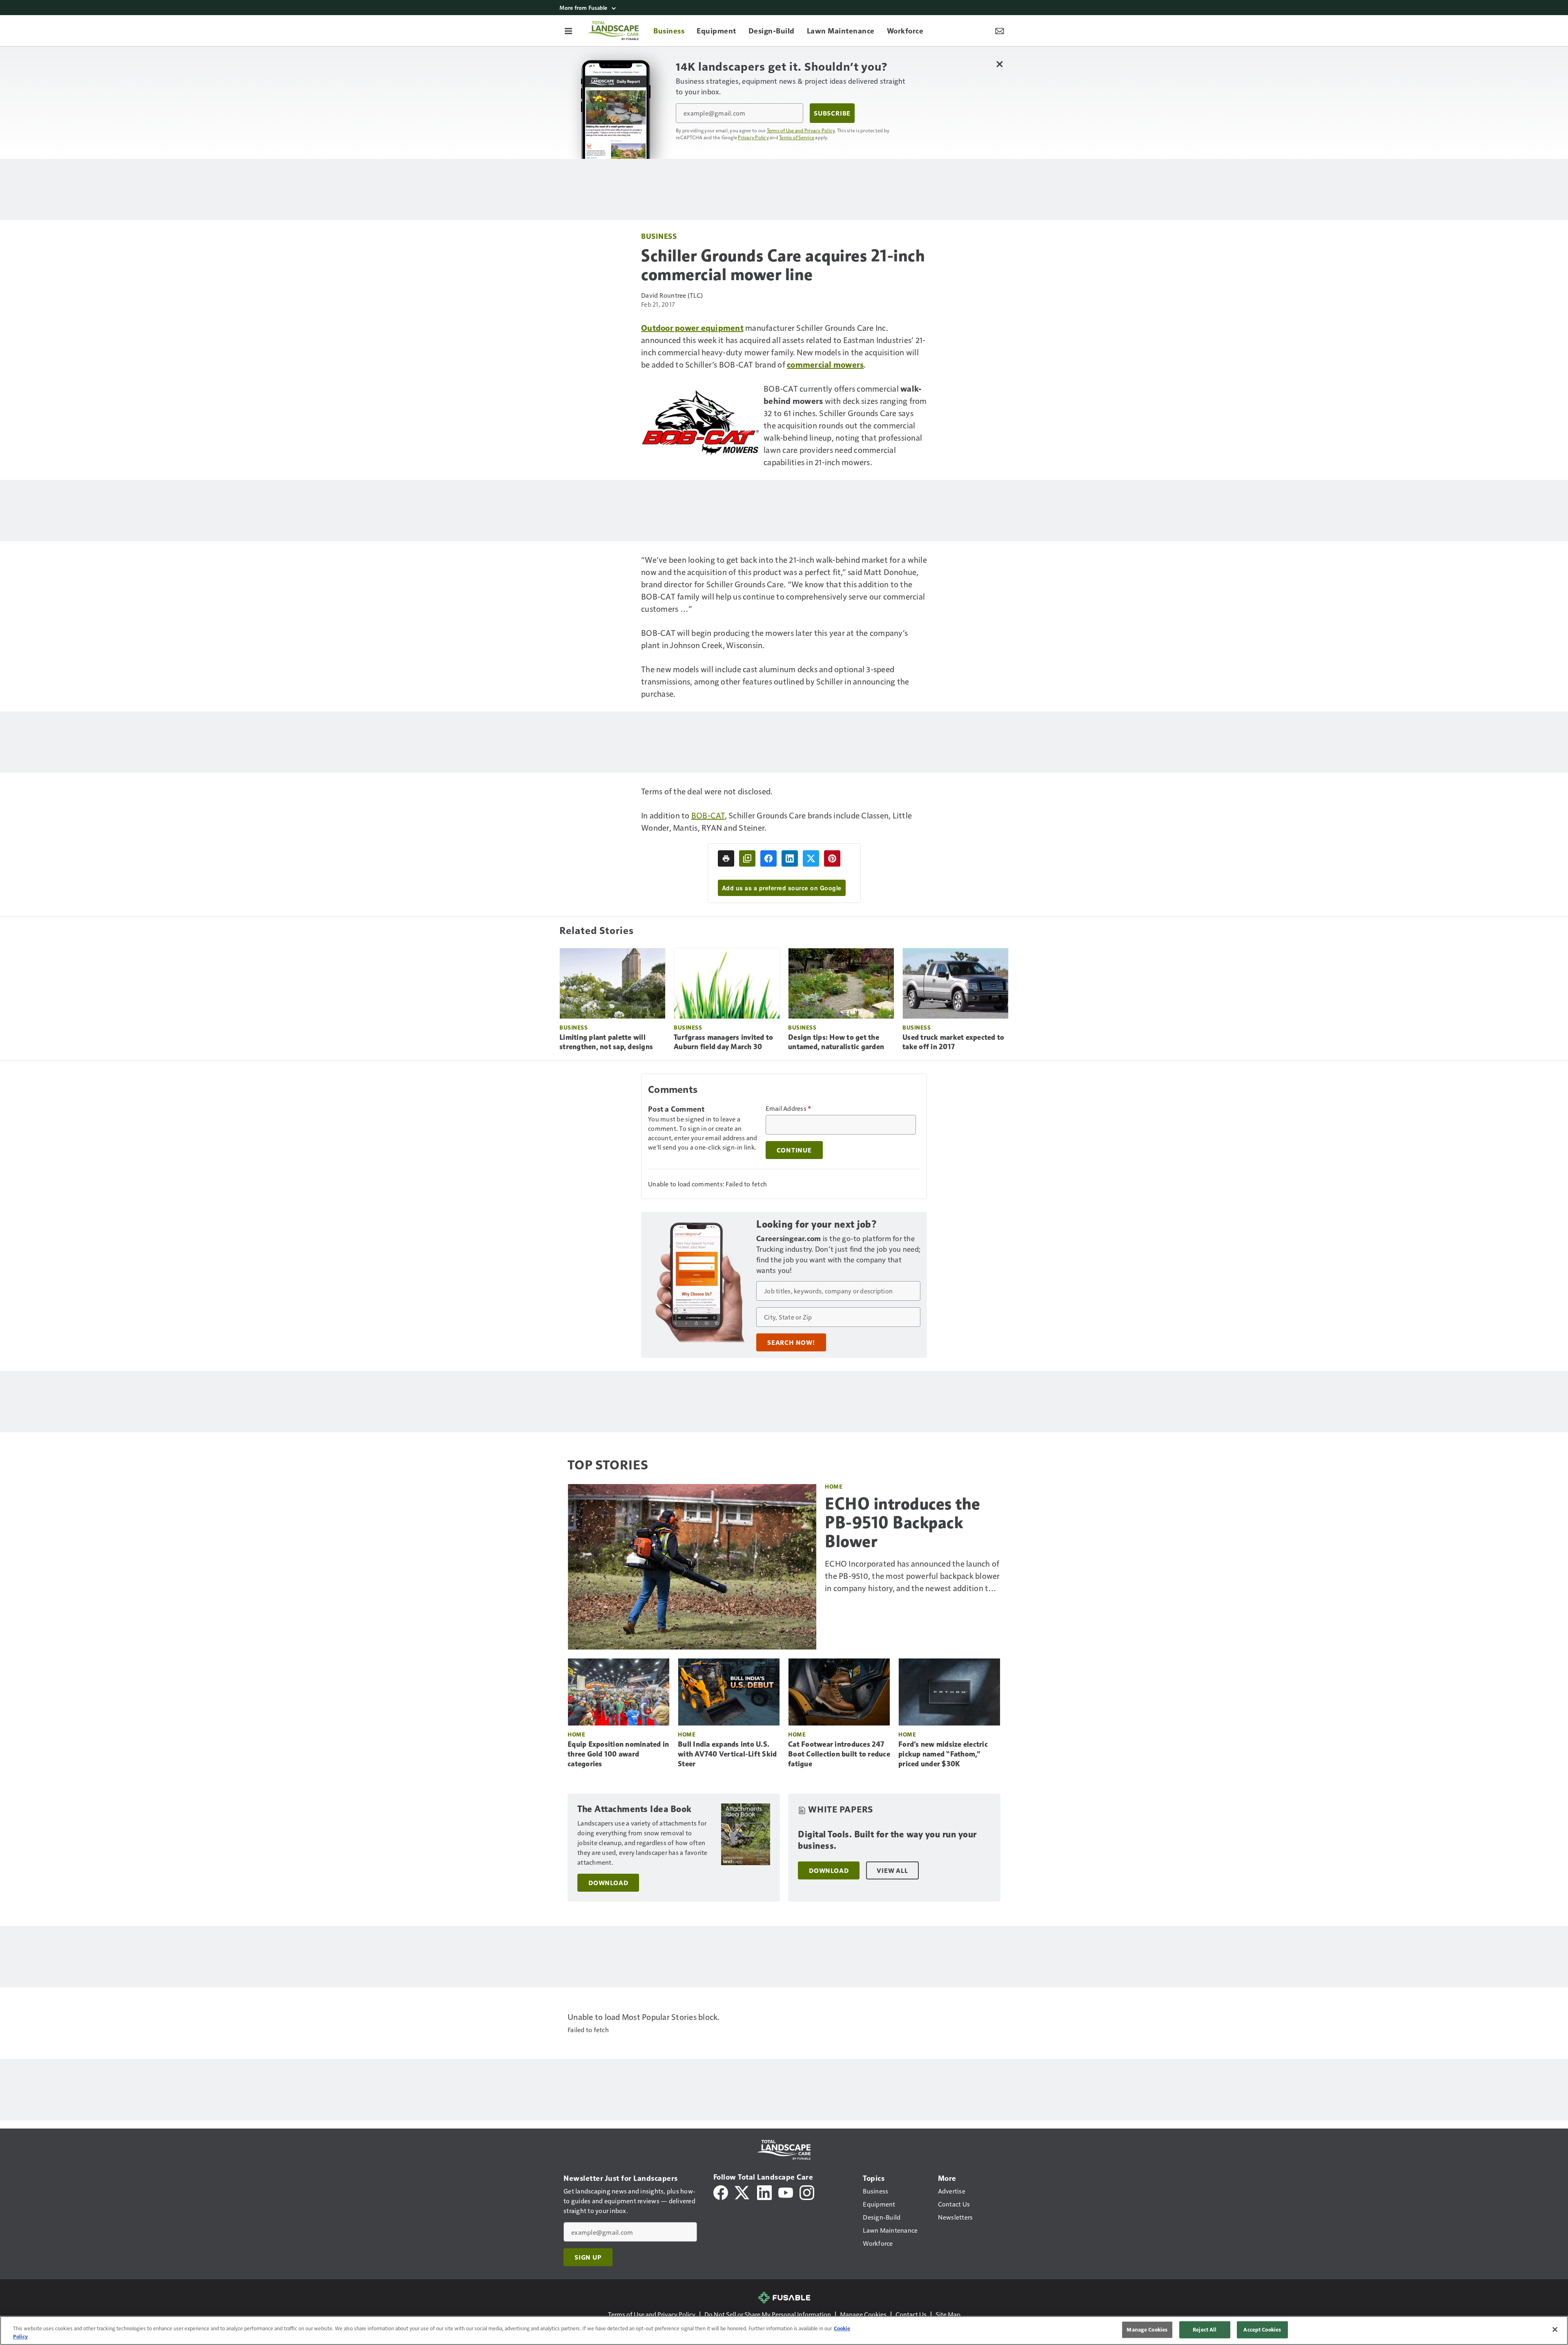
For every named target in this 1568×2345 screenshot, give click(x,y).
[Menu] (568, 31)
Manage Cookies (863, 2314)
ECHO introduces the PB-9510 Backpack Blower (903, 1522)
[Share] (768, 858)
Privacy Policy (753, 137)
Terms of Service (797, 137)
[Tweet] (811, 858)
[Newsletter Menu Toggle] (1000, 31)
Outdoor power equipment (692, 328)
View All (892, 1870)
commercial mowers (825, 364)
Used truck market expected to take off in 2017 (953, 1042)
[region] (784, 2331)
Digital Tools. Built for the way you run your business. (887, 1840)
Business (659, 236)
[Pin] (832, 858)
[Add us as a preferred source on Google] (747, 858)
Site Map (948, 2314)
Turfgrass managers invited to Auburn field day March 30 (723, 1042)
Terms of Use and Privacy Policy (801, 130)
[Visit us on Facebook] (721, 2192)
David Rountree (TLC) (672, 295)
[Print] (726, 858)
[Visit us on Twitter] (743, 2192)
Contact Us (911, 2314)
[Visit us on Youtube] (786, 2192)
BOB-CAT (708, 815)
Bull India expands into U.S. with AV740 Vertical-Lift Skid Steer (727, 1754)
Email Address (788, 1108)
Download (608, 1883)
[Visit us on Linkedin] (764, 2192)
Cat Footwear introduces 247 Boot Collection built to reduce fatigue (839, 1754)
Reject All (1205, 2329)
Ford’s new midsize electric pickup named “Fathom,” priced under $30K (943, 1754)
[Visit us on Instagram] (807, 2192)
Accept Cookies (1262, 2329)
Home (834, 1486)
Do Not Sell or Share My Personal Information (768, 2314)
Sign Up (588, 2257)
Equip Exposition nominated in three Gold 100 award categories (618, 1754)
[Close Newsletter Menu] (999, 64)
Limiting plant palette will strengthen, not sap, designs (606, 1042)
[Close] (1555, 2329)
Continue (794, 1150)
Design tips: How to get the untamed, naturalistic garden (836, 1042)
